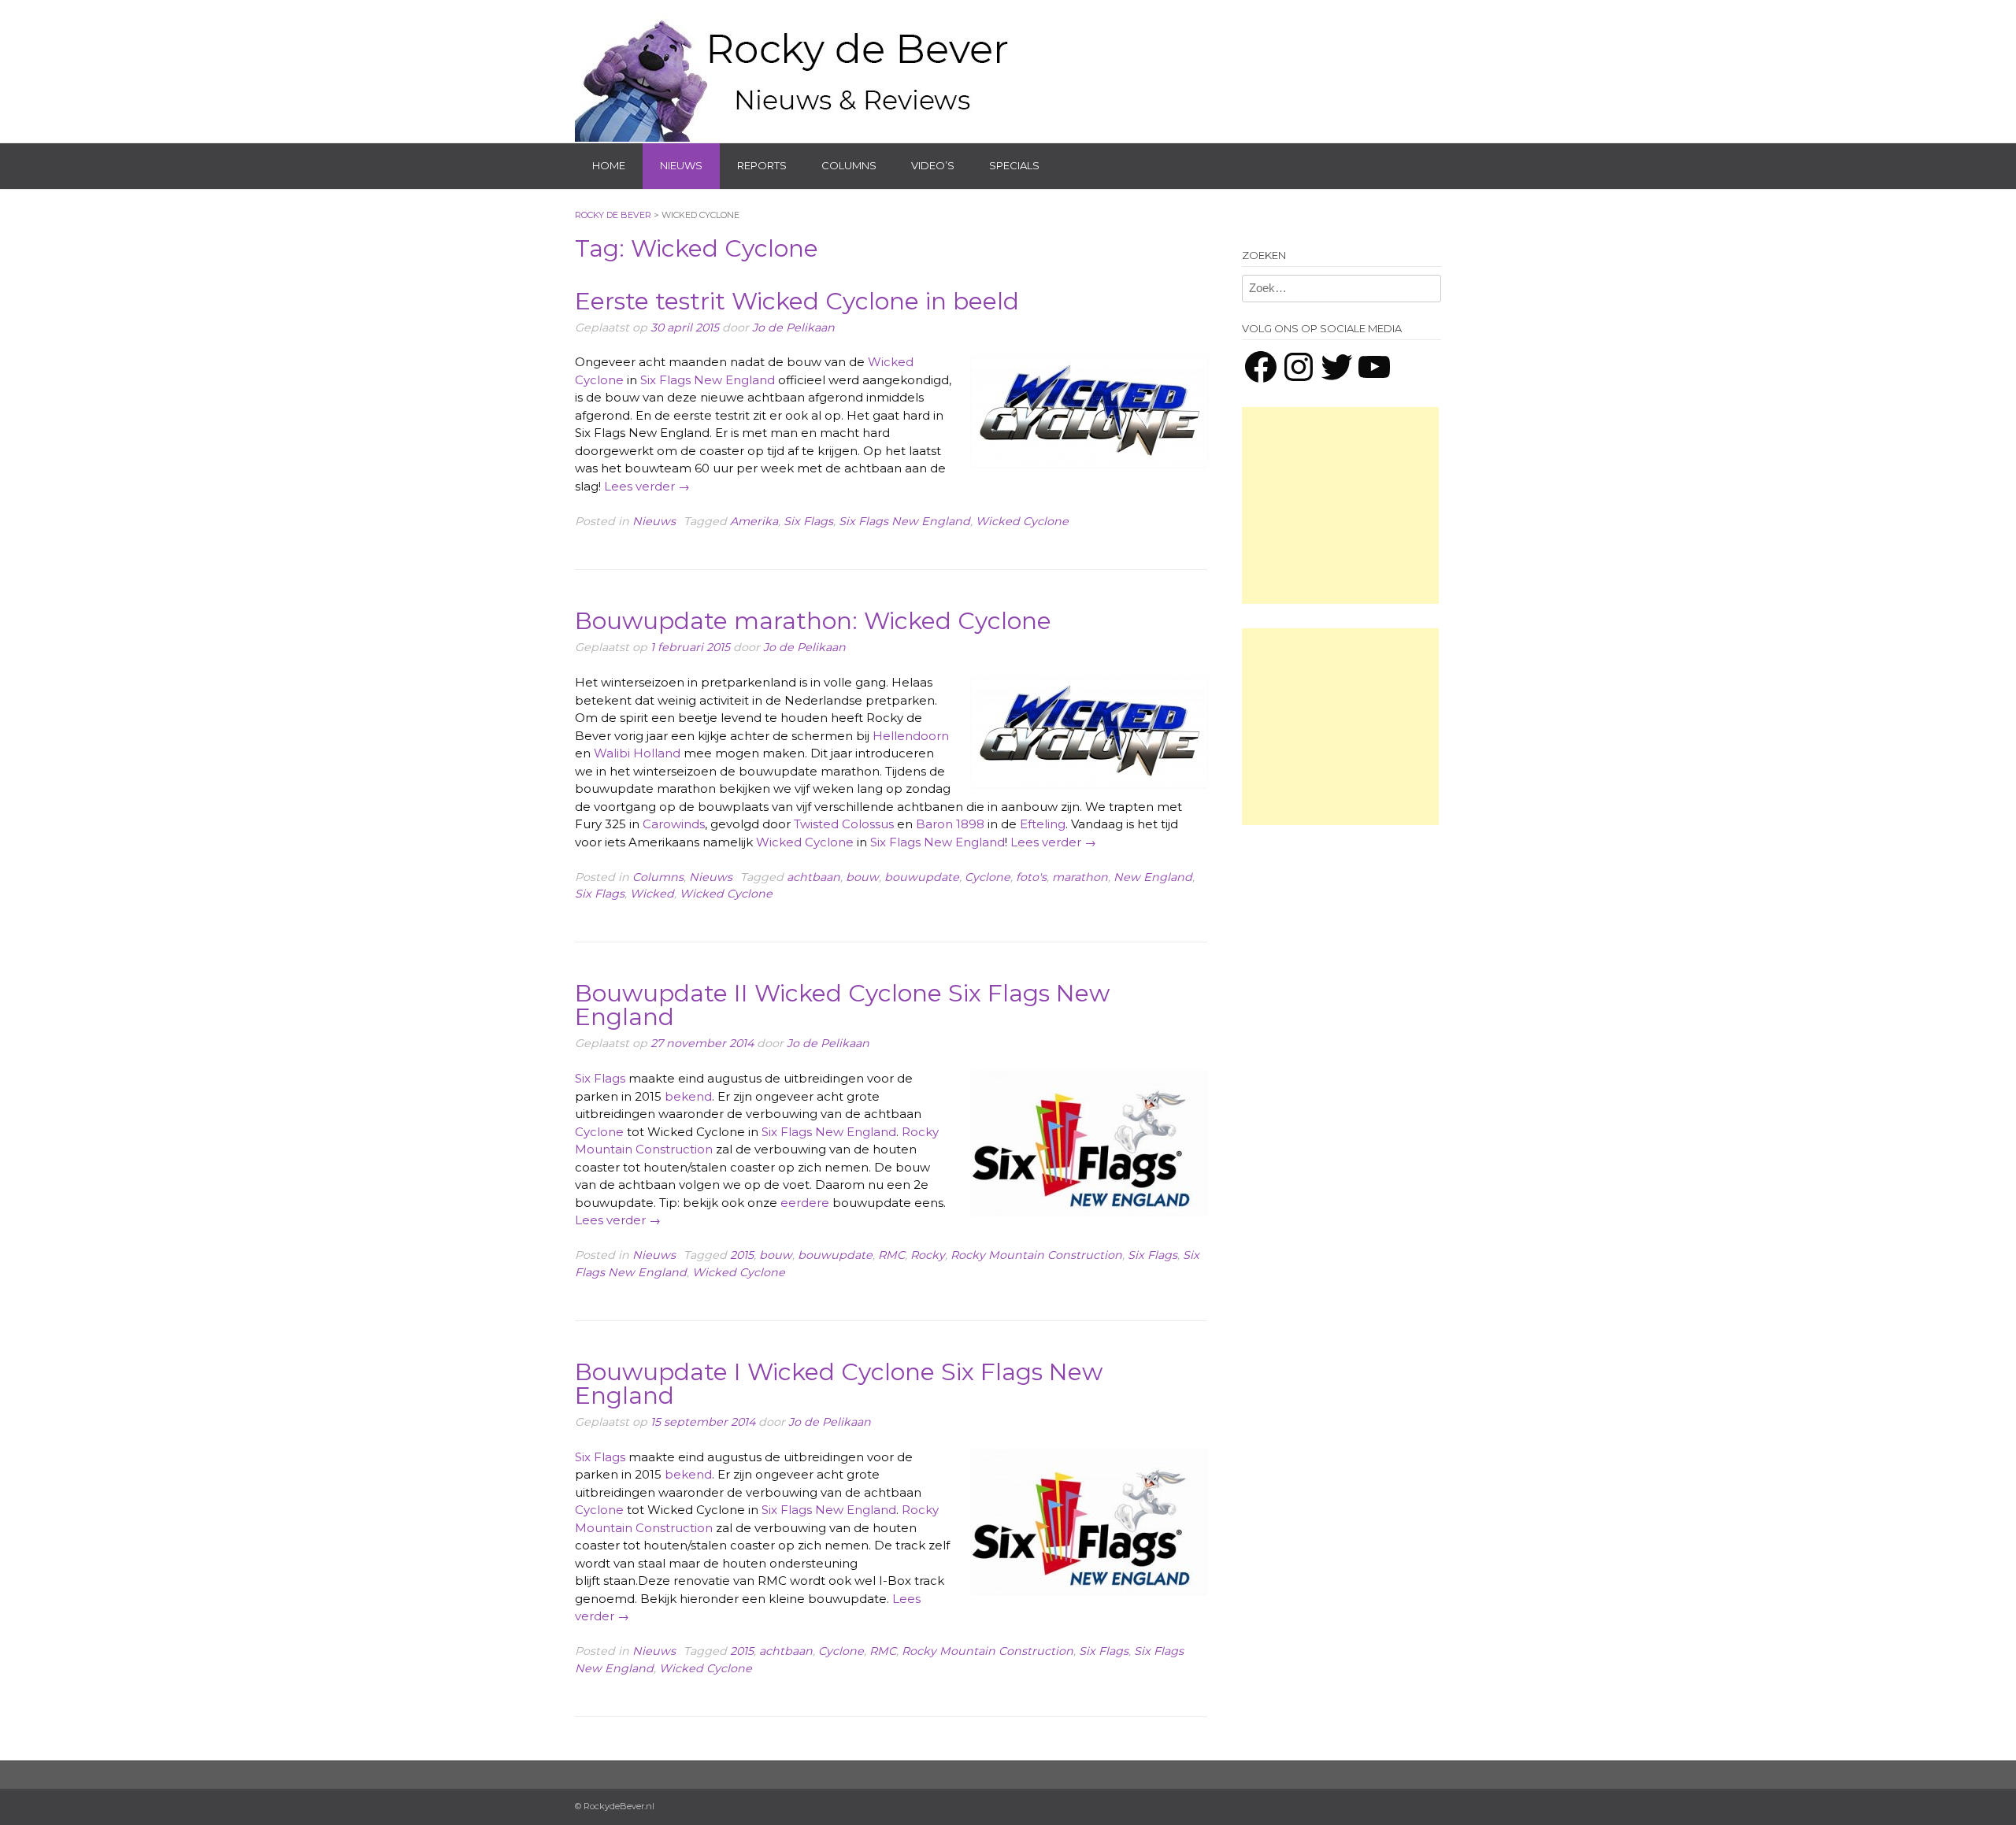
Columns (849, 165)
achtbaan (813, 877)
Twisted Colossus (844, 824)
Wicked (652, 894)
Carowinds (674, 824)
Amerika (754, 521)
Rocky (928, 1255)
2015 (742, 1255)
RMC (891, 1255)
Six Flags (808, 521)
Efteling (1043, 824)
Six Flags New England (708, 380)
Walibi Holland (637, 753)
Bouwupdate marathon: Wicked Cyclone (813, 621)
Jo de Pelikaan (793, 328)
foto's (1031, 877)
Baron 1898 (950, 824)
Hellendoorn (911, 736)
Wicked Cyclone (1022, 521)
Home (609, 165)
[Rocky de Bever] (795, 71)
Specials (1014, 165)
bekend (688, 1096)
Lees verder (647, 486)
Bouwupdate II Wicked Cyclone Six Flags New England (842, 1005)
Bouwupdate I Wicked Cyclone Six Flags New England (839, 1384)
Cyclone (988, 877)
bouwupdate (922, 877)
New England (1153, 877)
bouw (862, 877)
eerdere (805, 1203)
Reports (762, 165)
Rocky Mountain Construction (1036, 1255)
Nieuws (681, 165)
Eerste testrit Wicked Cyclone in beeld (797, 301)
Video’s (933, 165)
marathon (1080, 877)
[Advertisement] (1340, 505)
